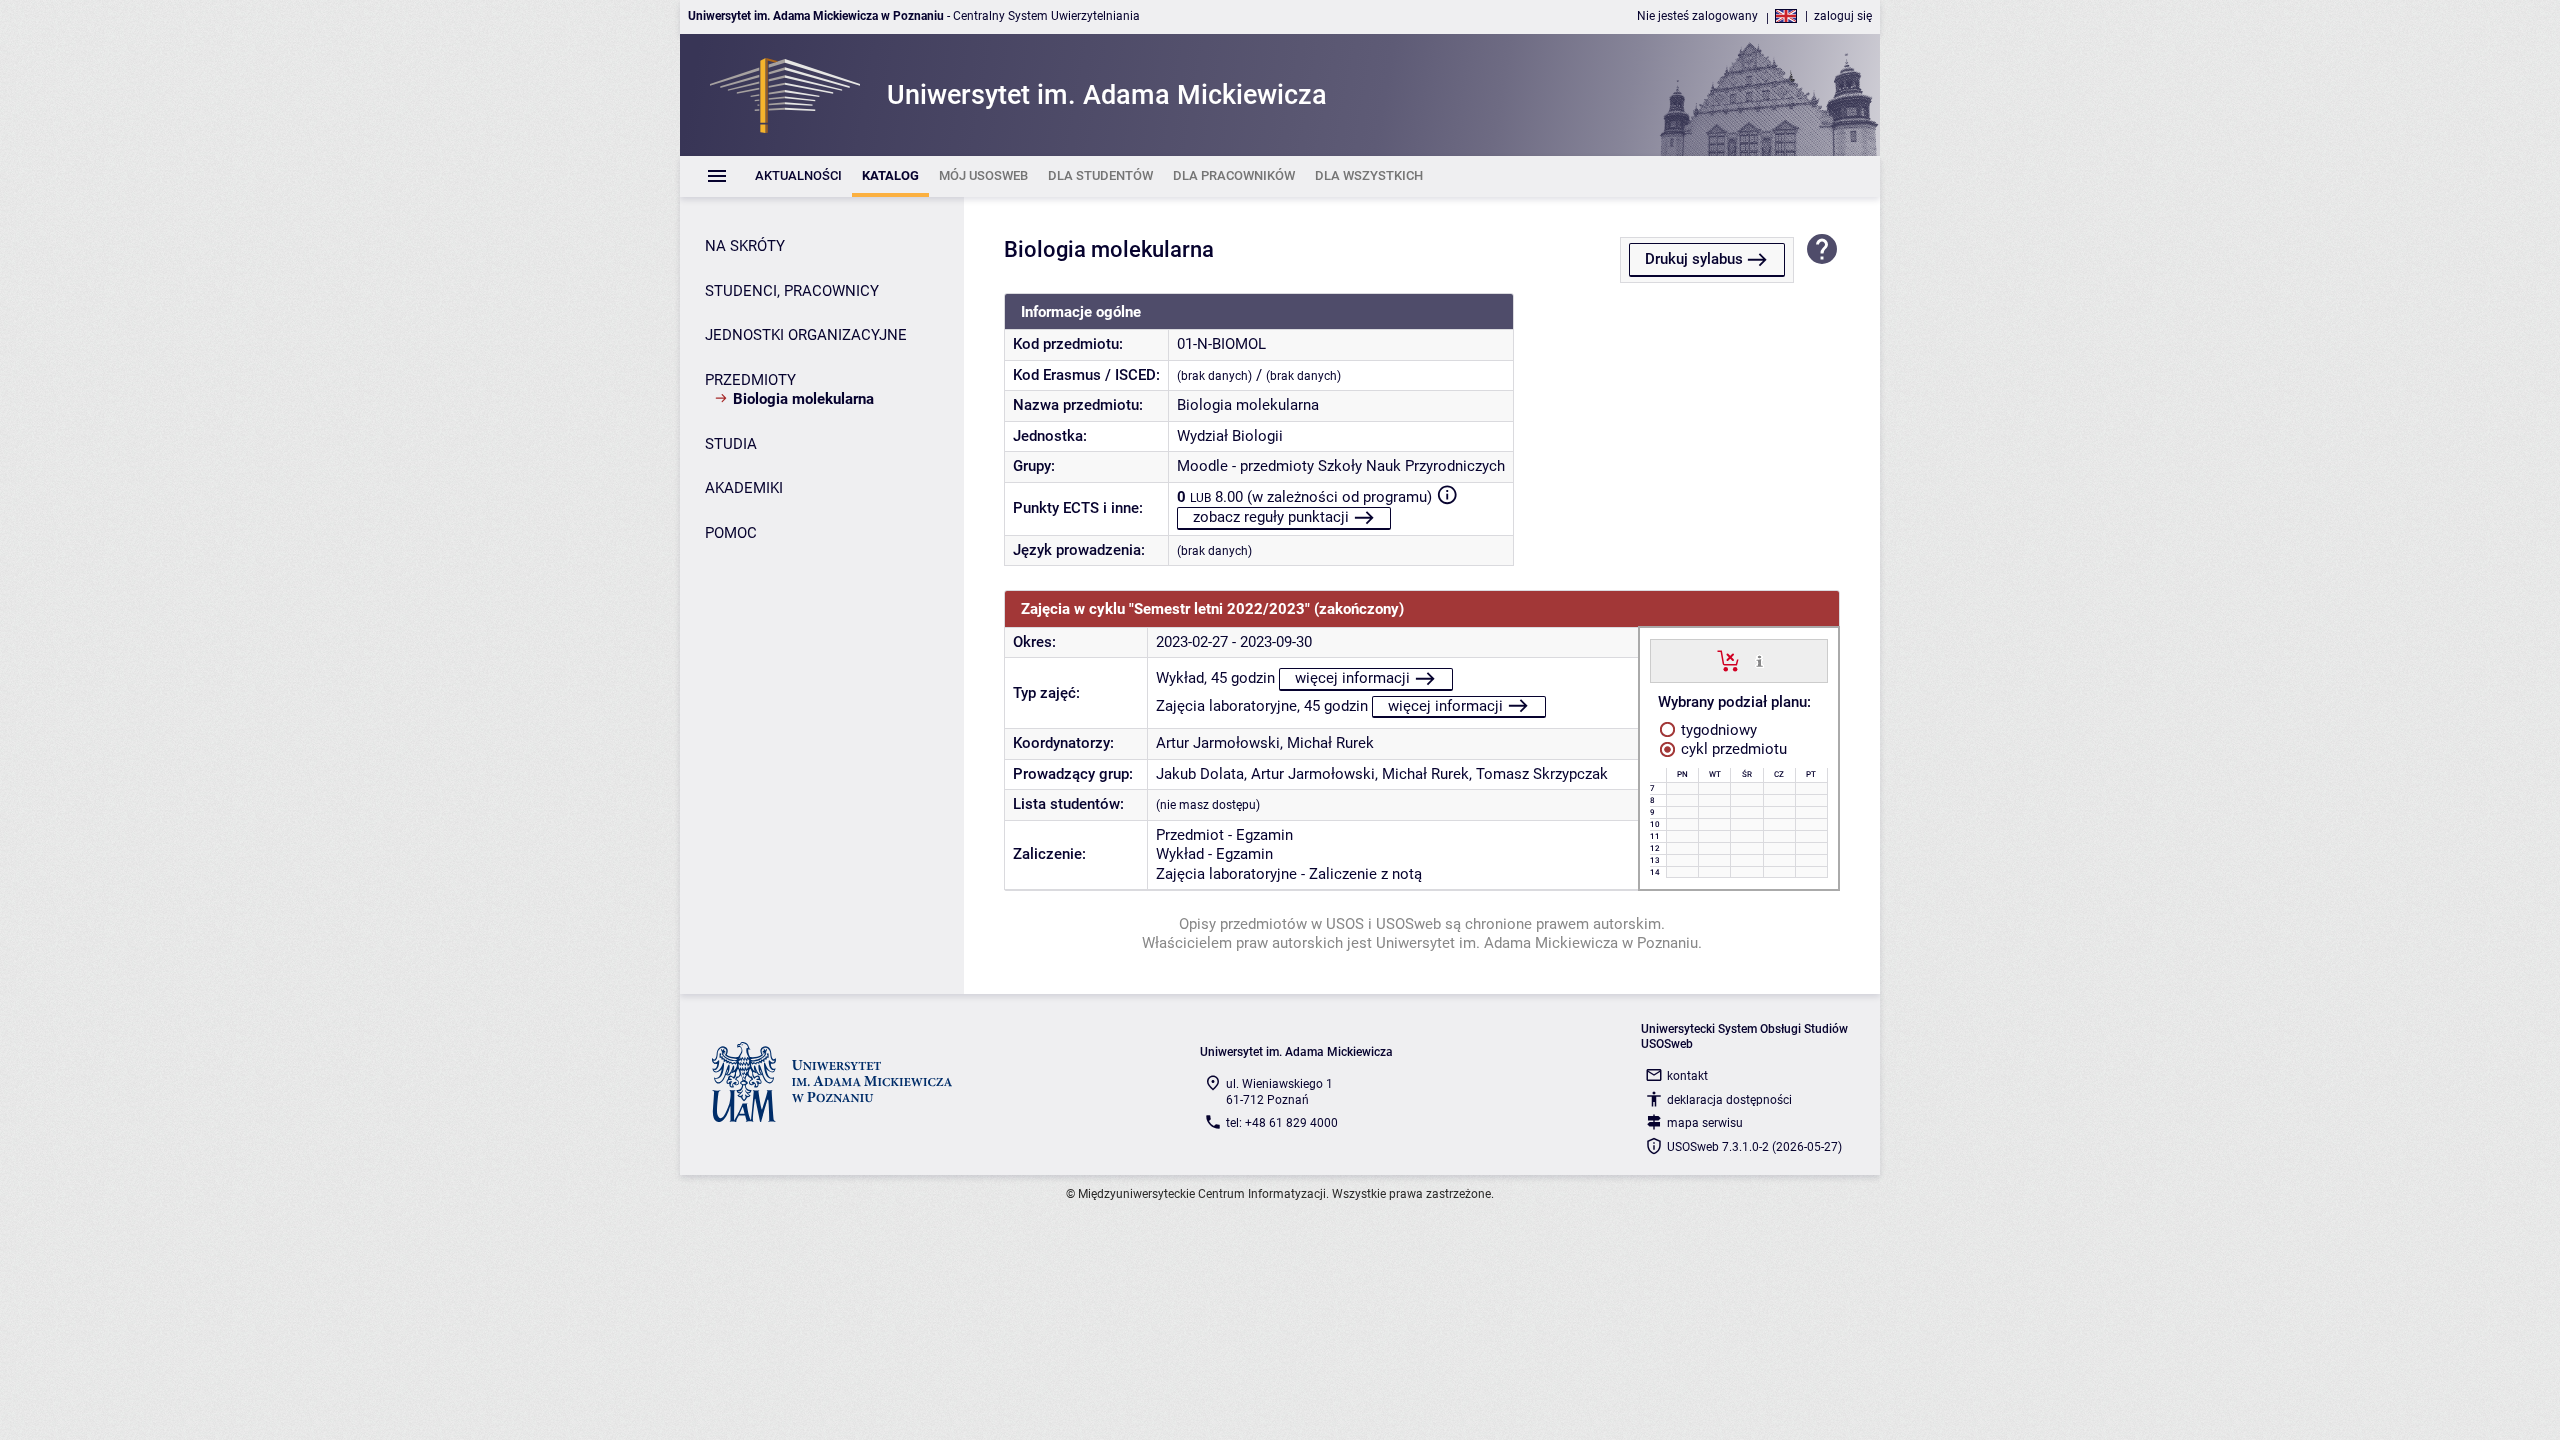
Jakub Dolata (1200, 774)
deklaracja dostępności (1729, 1100)
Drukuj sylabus (1694, 259)
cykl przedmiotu (1732, 749)
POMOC (731, 533)
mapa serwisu (1705, 1123)
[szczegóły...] (1759, 660)
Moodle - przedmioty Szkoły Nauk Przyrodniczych (1341, 466)
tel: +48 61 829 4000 (1282, 1123)
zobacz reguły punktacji (1271, 517)
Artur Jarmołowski (1218, 743)
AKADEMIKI (744, 488)
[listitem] (798, 176)
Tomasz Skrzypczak (1542, 774)
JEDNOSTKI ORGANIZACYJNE (806, 335)
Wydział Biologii (1230, 436)
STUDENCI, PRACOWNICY (792, 291)
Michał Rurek (1330, 743)
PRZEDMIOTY (750, 380)
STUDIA (731, 444)
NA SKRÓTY (745, 246)
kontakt (1687, 1076)
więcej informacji (1352, 678)
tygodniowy (1717, 730)
